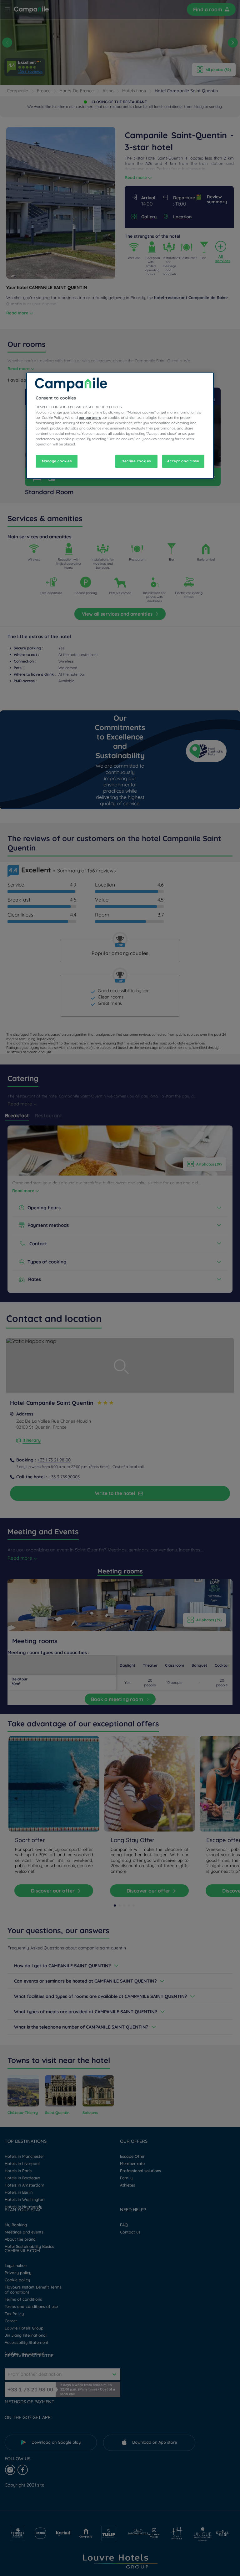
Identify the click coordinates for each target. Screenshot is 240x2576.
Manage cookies (57, 461)
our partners (90, 418)
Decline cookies (136, 461)
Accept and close (183, 461)
